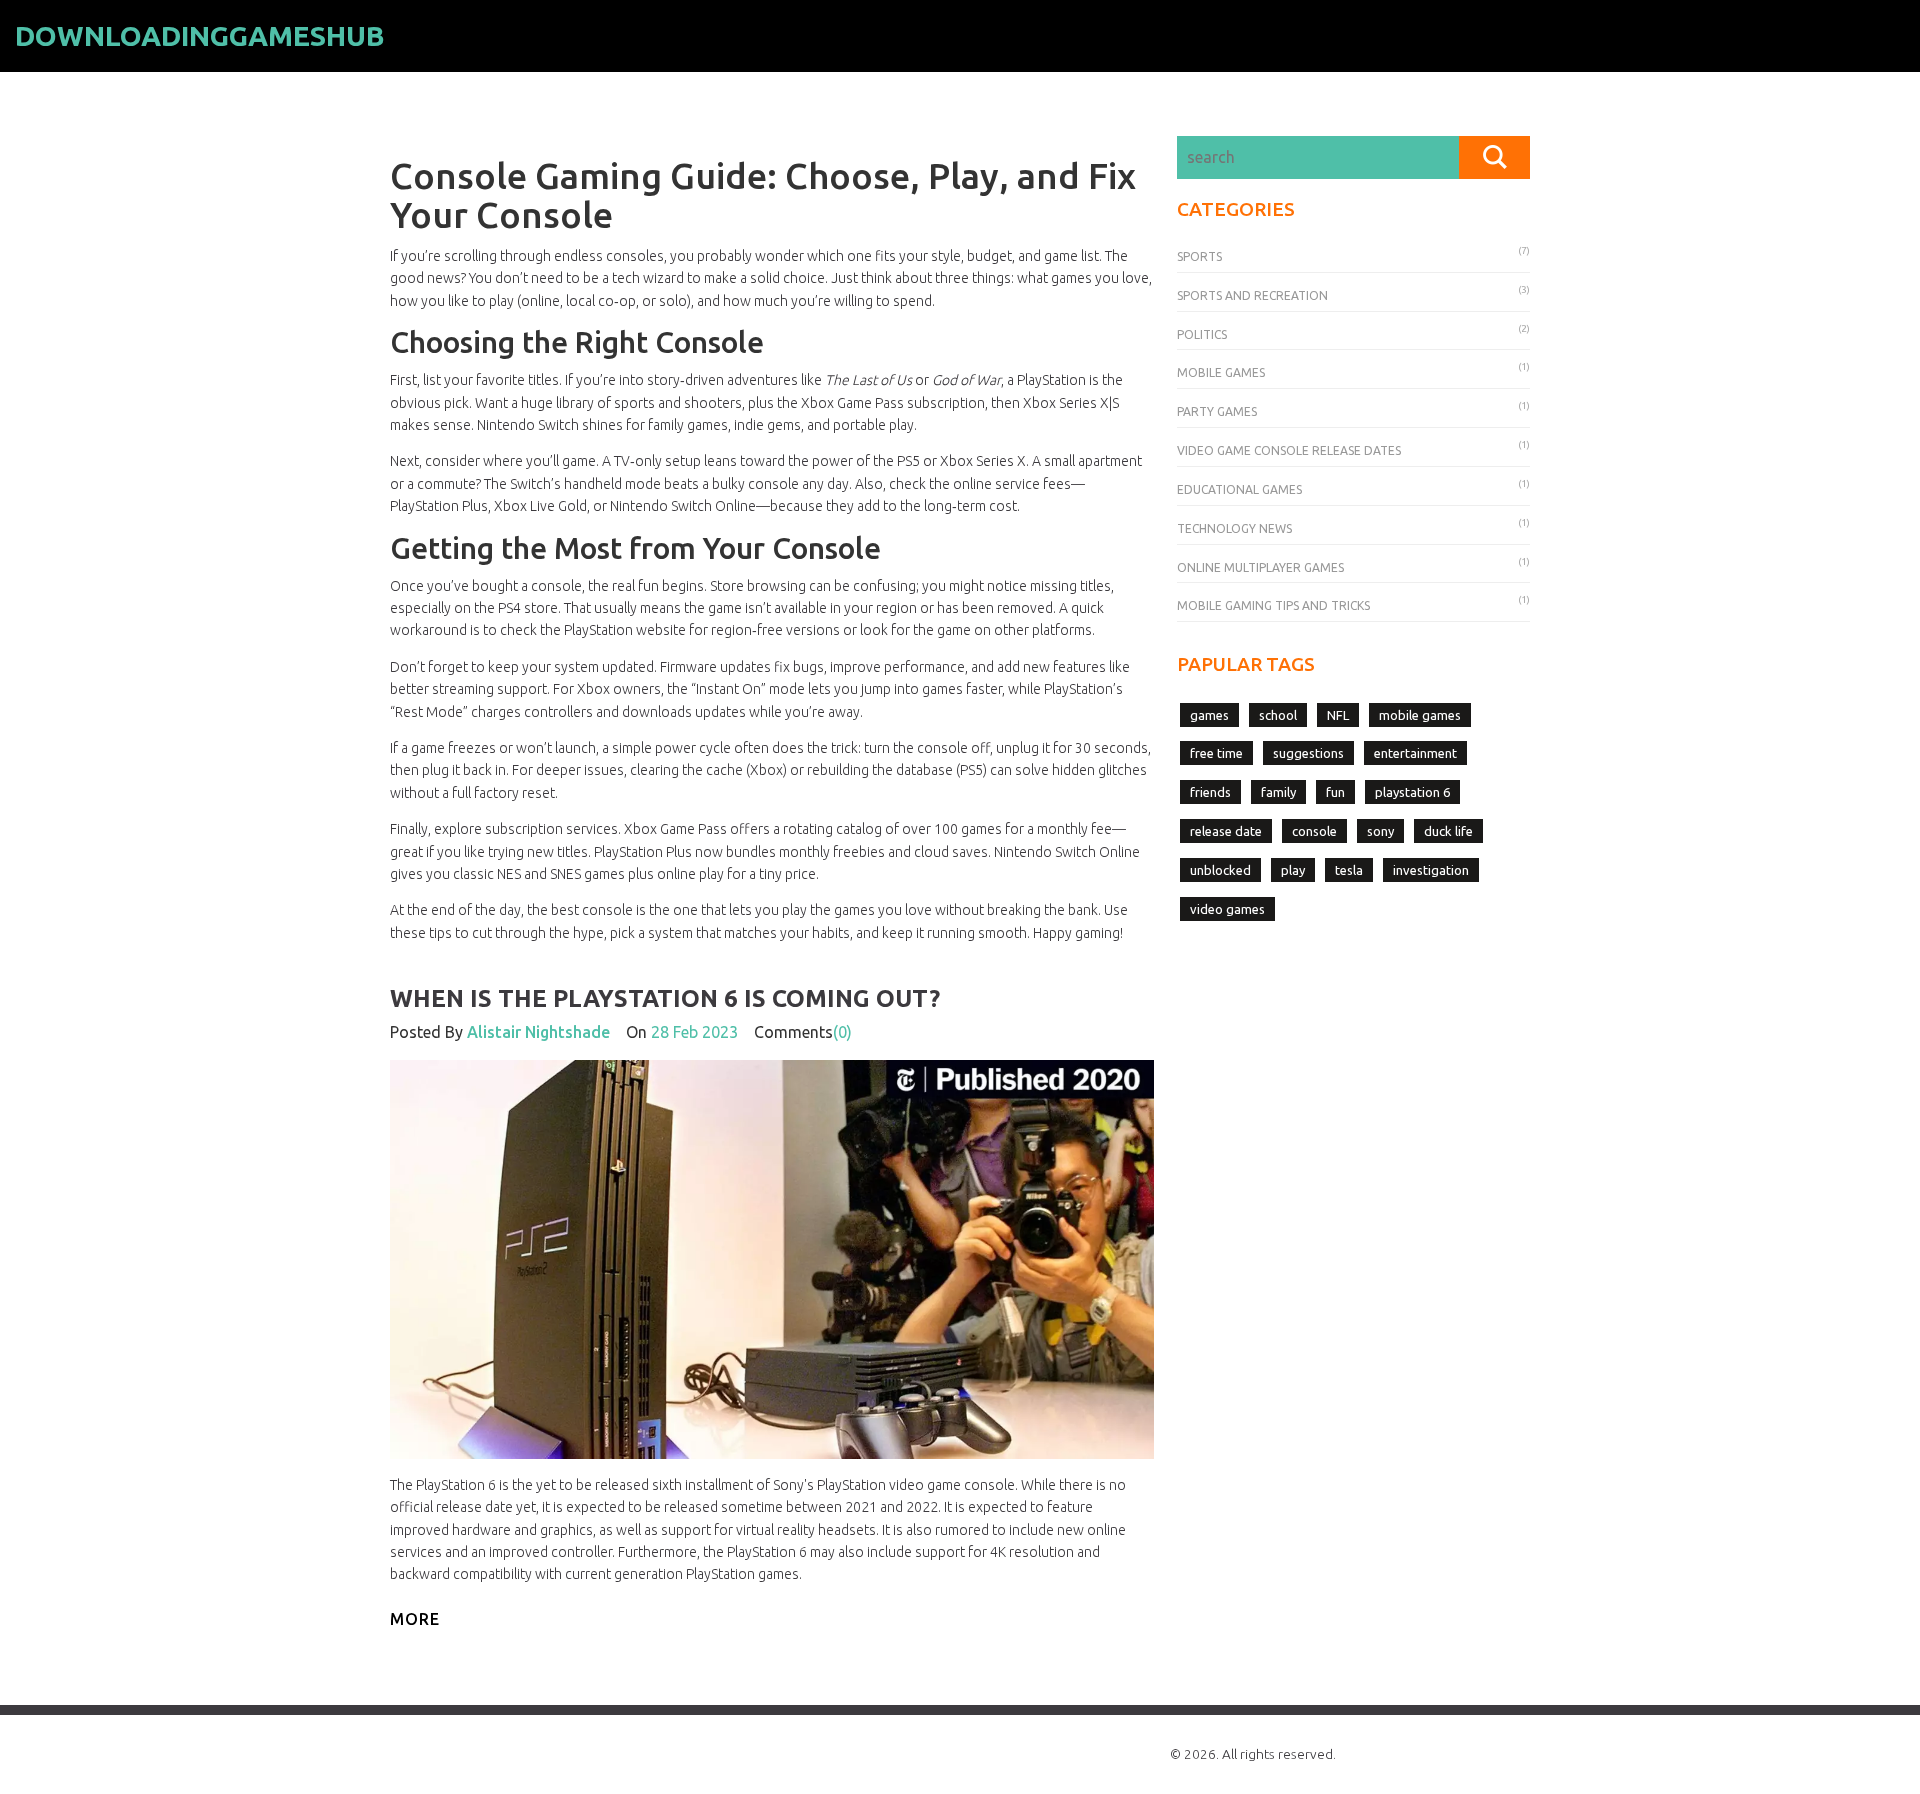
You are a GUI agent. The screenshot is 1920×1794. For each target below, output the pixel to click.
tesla (1349, 870)
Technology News (1234, 528)
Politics (1202, 334)
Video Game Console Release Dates (1289, 450)
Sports (1199, 256)
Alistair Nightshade (538, 1032)
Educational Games (1239, 489)
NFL (1338, 715)
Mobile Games (1221, 372)
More (415, 1619)
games (1209, 715)
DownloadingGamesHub (200, 35)
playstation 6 (1412, 792)
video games (1227, 909)
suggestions (1308, 753)
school (1278, 715)
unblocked (1220, 870)
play (1293, 870)
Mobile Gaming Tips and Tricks (1273, 605)
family (1278, 792)
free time (1216, 753)
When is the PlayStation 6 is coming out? (665, 998)
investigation (1431, 870)
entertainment (1415, 753)
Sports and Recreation (1252, 295)
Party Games (1217, 411)
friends (1210, 792)
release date (1226, 831)
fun (1335, 792)
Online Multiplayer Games (1260, 567)
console (1314, 831)
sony (1380, 831)
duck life (1448, 831)
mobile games (1420, 715)
